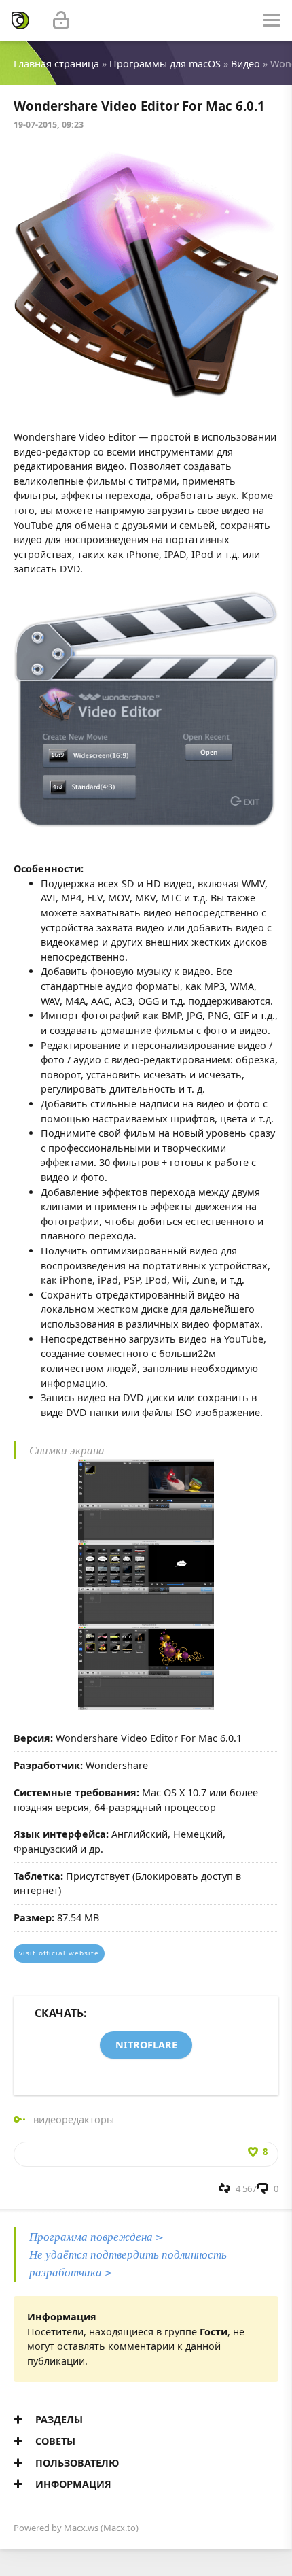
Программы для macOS (165, 64)
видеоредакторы (74, 2119)
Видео (245, 64)
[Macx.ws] (20, 20)
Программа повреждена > (96, 2236)
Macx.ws (81, 2528)
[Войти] (61, 20)
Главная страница (56, 64)
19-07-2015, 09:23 (49, 125)
